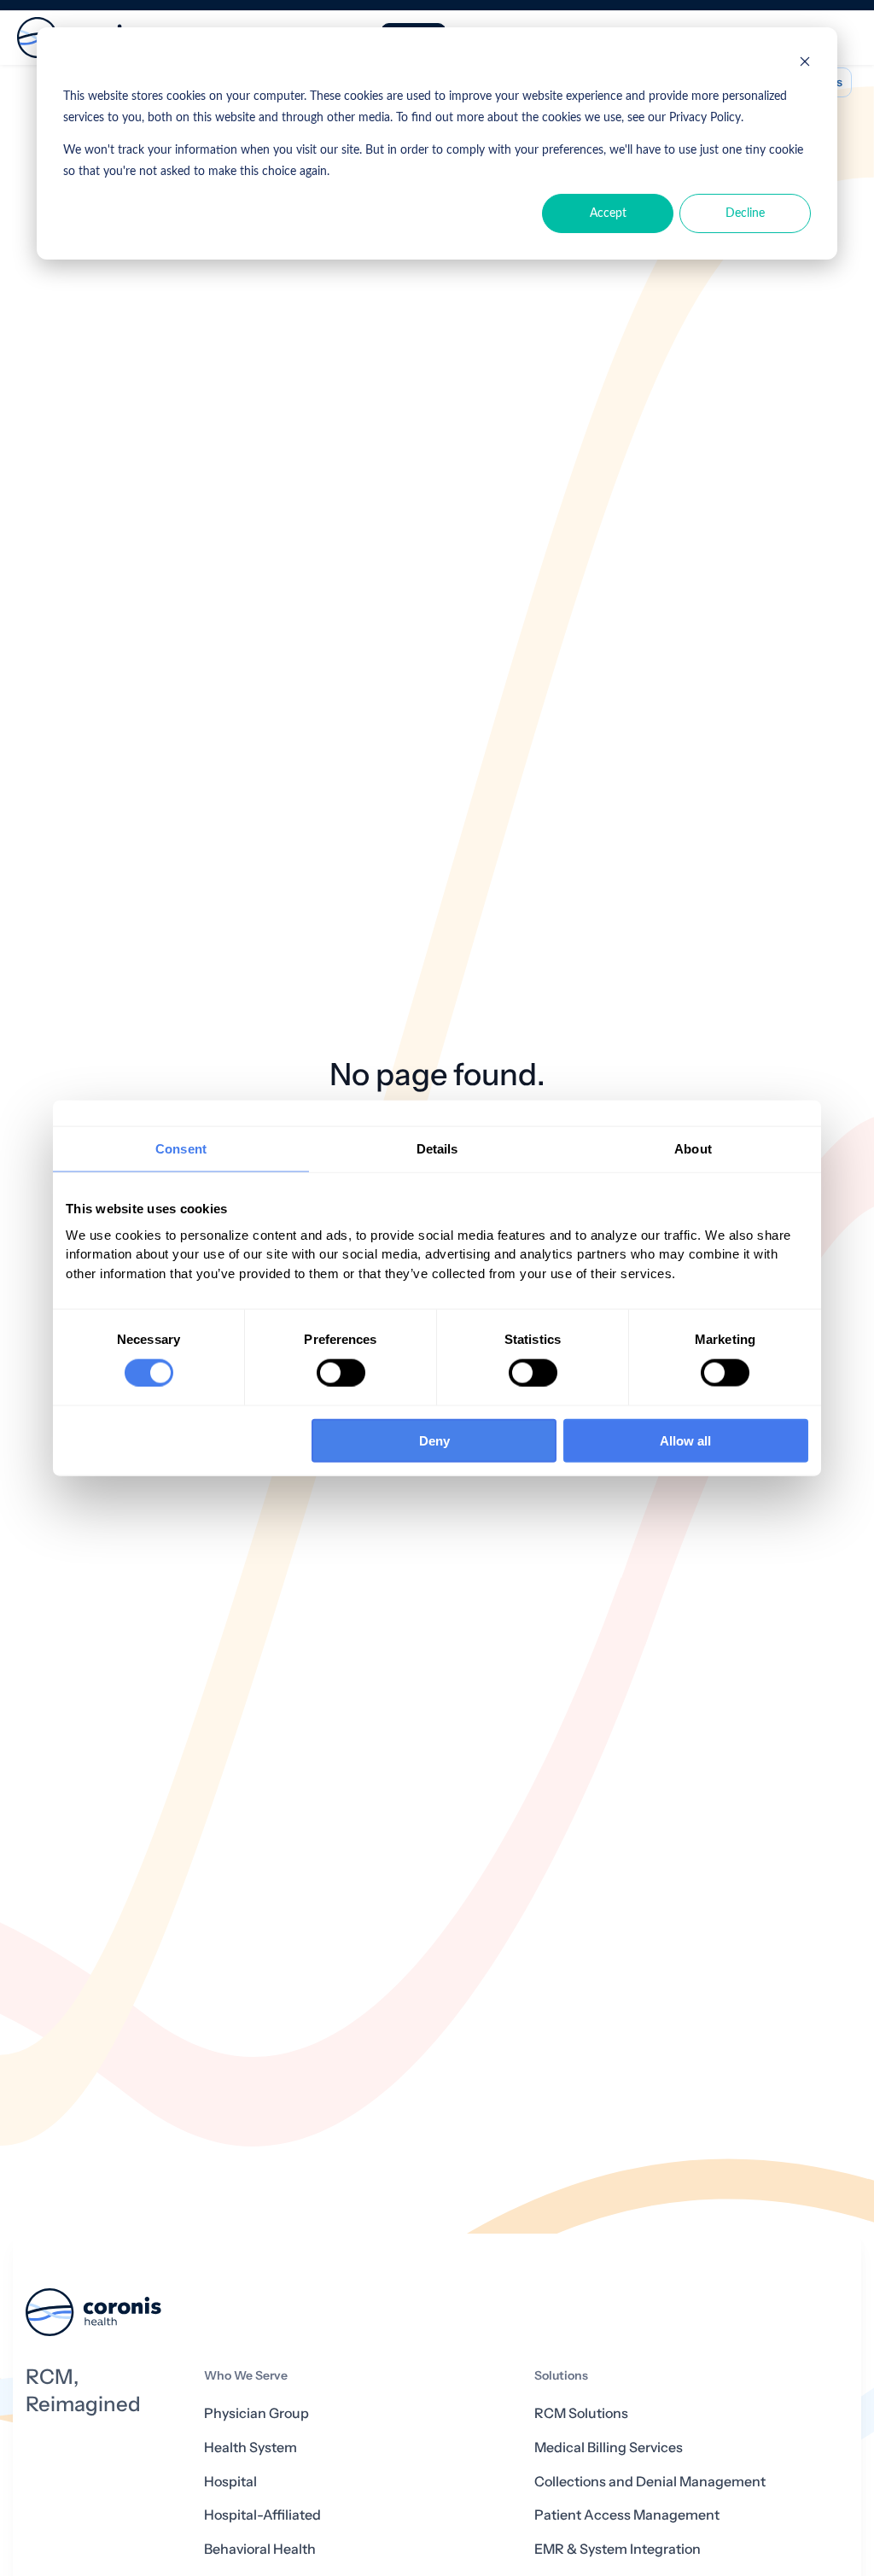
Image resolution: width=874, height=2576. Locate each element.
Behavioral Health (260, 2549)
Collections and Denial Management (650, 2482)
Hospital (230, 2482)
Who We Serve (246, 2376)
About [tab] (693, 1148)
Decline (745, 213)
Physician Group (256, 2413)
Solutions (561, 2376)
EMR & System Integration (618, 2549)
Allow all (685, 1441)
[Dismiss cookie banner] (805, 64)
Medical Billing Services (609, 2447)
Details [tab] (437, 1148)
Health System (251, 2447)
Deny (434, 1441)
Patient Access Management (627, 2515)
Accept (608, 213)
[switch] (341, 1372)
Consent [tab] (181, 1148)
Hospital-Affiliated (262, 2515)
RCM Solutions (581, 2413)
